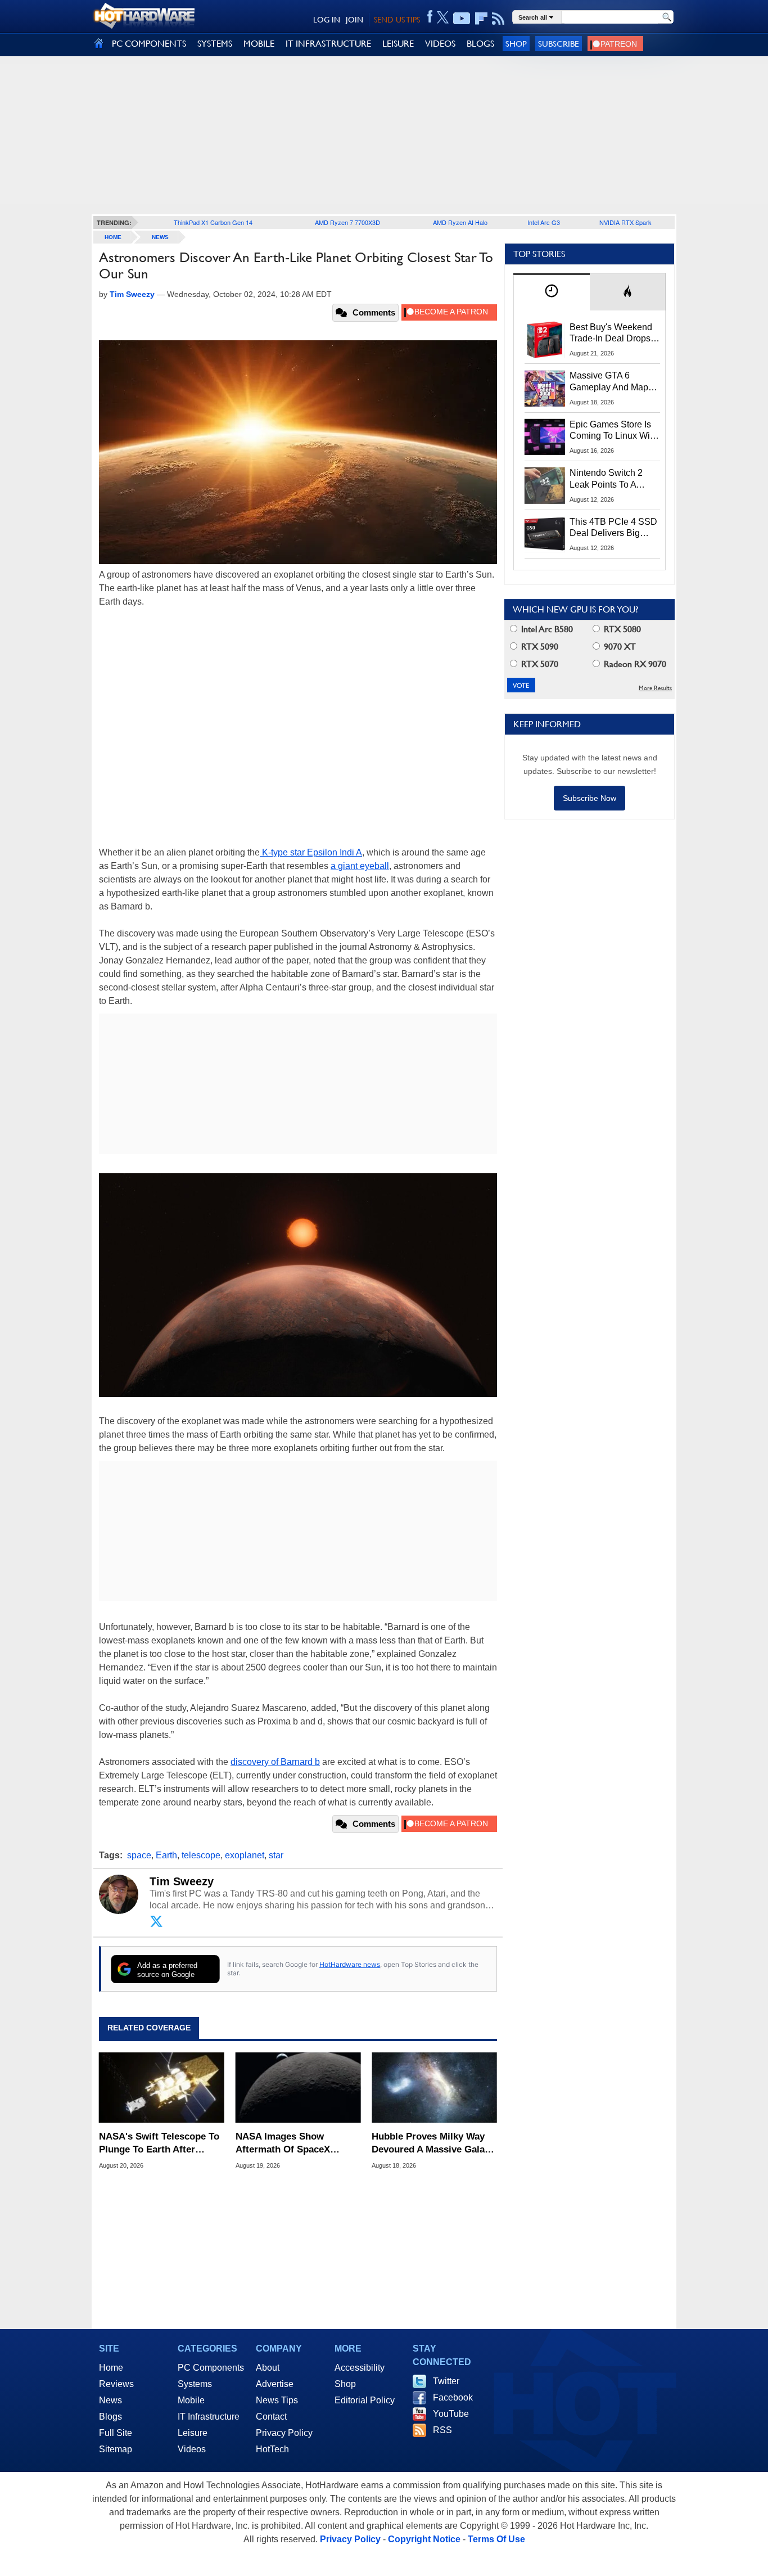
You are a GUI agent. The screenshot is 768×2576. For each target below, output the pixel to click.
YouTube (451, 2414)
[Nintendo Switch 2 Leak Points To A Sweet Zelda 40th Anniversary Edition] (545, 485)
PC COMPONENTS (149, 44)
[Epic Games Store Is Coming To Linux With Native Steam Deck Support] (545, 437)
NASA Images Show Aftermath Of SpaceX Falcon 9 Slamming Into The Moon (298, 2143)
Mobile (191, 2400)
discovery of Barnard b (275, 1762)
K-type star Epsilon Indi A (311, 852)
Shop (516, 44)
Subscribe (559, 44)
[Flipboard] (481, 19)
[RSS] (498, 19)
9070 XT (619, 647)
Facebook (453, 2397)
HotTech (272, 2449)
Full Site (116, 2433)
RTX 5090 (539, 647)
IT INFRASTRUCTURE (328, 44)
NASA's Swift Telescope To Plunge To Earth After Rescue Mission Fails (159, 2143)
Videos (192, 2449)
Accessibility (360, 2368)
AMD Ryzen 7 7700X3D (347, 222)
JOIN (354, 20)
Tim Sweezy (182, 1881)
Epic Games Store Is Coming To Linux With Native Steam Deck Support (613, 431)
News (160, 237)
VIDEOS (440, 44)
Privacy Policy (284, 2433)
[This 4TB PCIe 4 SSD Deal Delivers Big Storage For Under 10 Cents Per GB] (545, 534)
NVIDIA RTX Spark (625, 222)
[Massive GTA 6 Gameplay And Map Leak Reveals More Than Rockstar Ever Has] (545, 388)
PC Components (211, 2368)
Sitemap (116, 2449)
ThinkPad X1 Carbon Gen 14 (213, 222)
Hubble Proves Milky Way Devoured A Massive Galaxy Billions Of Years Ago (433, 2143)
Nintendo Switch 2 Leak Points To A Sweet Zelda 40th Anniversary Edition (609, 479)
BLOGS (480, 44)
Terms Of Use (496, 2539)
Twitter (446, 2381)
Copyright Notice (424, 2539)
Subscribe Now (589, 798)
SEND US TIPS (397, 20)
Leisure (193, 2433)
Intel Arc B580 (546, 629)
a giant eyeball (360, 866)
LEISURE (398, 44)
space (139, 1855)
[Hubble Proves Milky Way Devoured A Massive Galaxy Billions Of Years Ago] (434, 2088)
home (113, 237)
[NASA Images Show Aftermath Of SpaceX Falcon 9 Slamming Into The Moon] (298, 2088)
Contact (271, 2417)
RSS (442, 2430)
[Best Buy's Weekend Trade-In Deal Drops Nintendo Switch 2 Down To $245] (545, 340)
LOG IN (327, 20)
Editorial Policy (365, 2400)
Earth (166, 1855)
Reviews (116, 2384)
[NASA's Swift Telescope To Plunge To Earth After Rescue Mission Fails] (162, 2088)
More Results (655, 688)
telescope (201, 1855)
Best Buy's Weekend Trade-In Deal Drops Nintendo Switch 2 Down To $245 (611, 334)
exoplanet (245, 1855)
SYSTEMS (215, 44)
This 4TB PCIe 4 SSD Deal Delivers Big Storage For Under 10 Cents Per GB (613, 528)
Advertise (275, 2384)
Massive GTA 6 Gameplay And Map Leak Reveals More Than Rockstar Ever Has (609, 382)
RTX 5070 (539, 664)
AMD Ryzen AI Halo (460, 222)
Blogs (110, 2417)
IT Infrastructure (209, 2417)
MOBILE (259, 44)
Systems (195, 2384)
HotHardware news (350, 1964)
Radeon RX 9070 (634, 664)
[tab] (552, 292)
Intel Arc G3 (544, 222)
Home (111, 2368)
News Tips (277, 2400)
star (276, 1855)
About (268, 2368)
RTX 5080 (621, 629)
